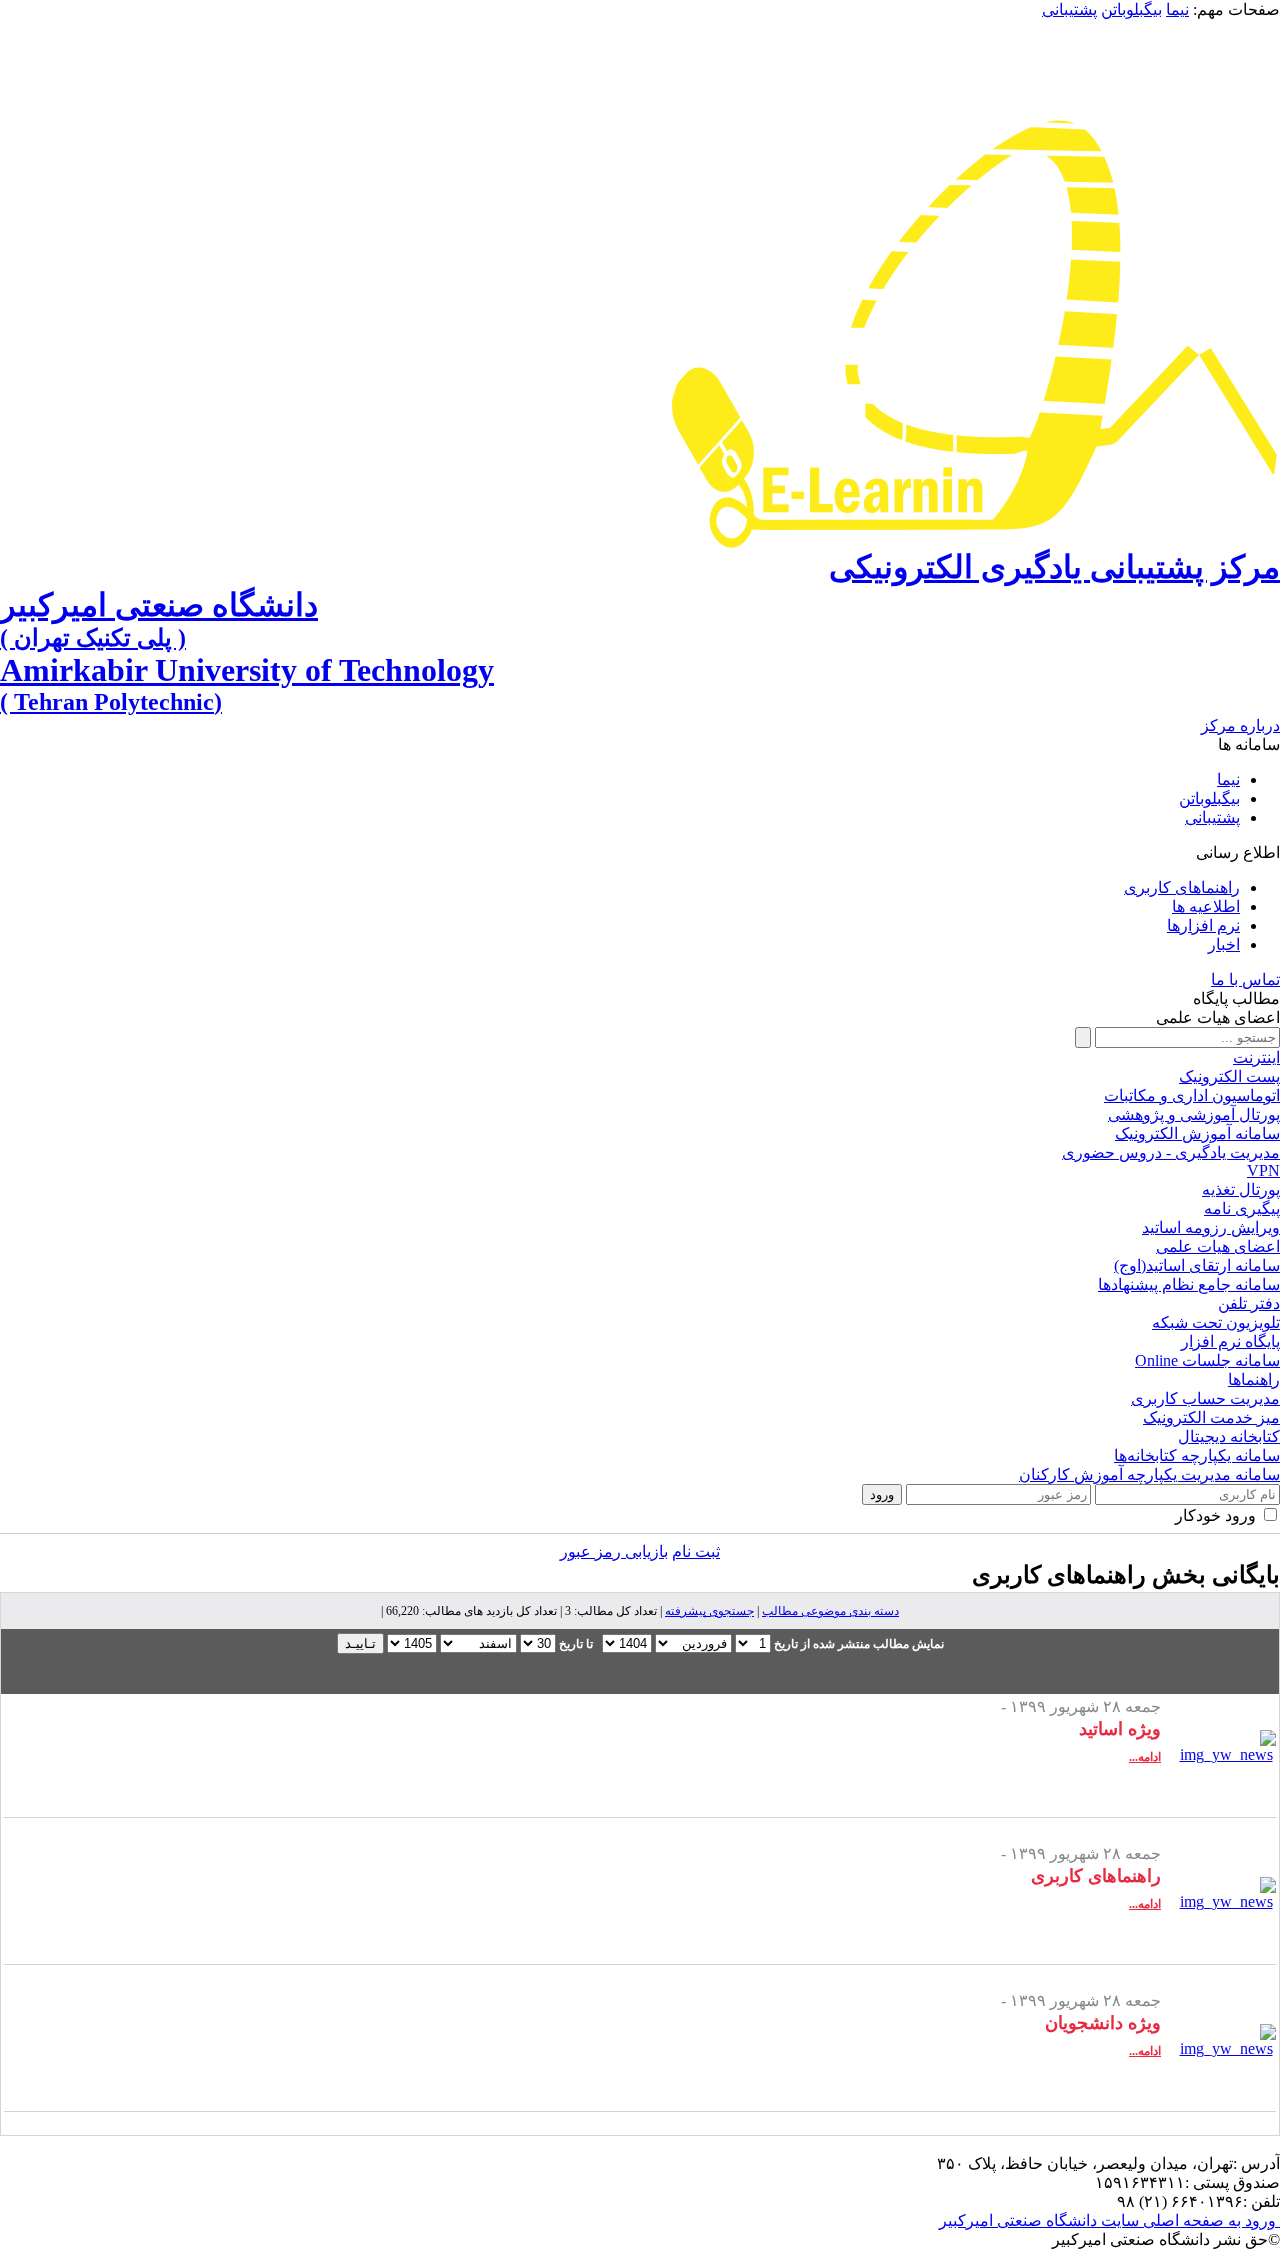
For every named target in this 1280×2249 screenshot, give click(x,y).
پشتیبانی (1069, 9)
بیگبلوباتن (1131, 9)
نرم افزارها (1203, 925)
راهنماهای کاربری (1182, 887)
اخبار (1224, 944)
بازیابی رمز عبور (614, 1551)
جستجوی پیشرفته (709, 1611)
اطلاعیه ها (1206, 906)
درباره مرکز (1240, 725)
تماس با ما (1245, 979)
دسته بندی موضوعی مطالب (830, 1611)
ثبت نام (696, 1551)
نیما (1177, 9)
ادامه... (1145, 1757)
